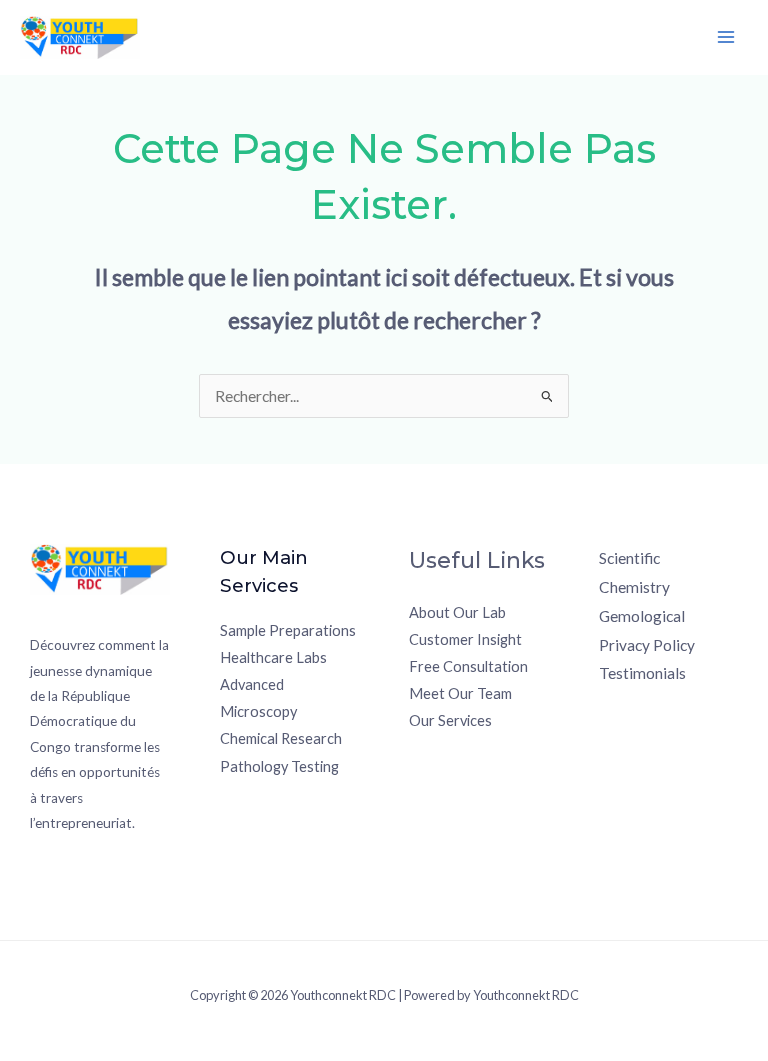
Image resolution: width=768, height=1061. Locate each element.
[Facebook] (612, 711)
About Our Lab (457, 612)
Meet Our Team (460, 693)
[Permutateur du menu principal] (726, 37)
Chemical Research (281, 738)
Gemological (642, 616)
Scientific (629, 558)
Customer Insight (465, 639)
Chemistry (634, 587)
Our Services (450, 720)
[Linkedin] (720, 711)
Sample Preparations (288, 630)
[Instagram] (666, 711)
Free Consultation (468, 666)
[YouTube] (693, 711)
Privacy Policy (647, 645)
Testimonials (642, 673)
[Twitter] (639, 711)
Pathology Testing (279, 766)
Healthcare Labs (273, 657)
